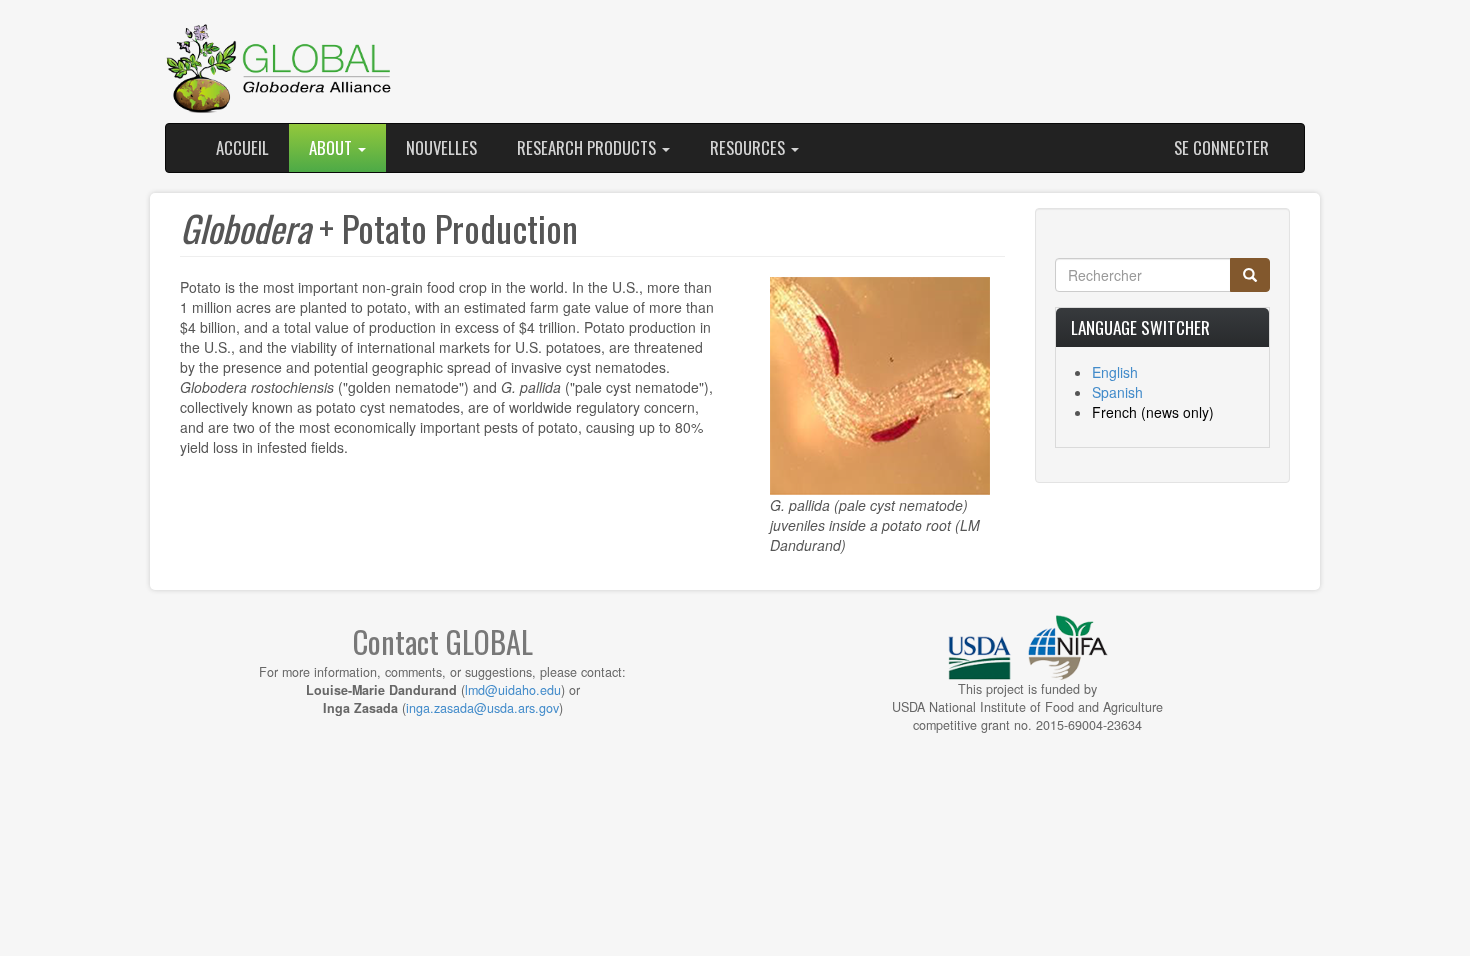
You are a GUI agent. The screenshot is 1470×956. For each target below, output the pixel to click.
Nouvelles (441, 147)
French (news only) (1153, 412)
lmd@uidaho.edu (513, 690)
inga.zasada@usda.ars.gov (482, 708)
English (1115, 372)
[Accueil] (280, 69)
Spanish (1117, 392)
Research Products (588, 147)
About (332, 147)
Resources (749, 147)
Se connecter (1221, 147)
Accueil (242, 147)
